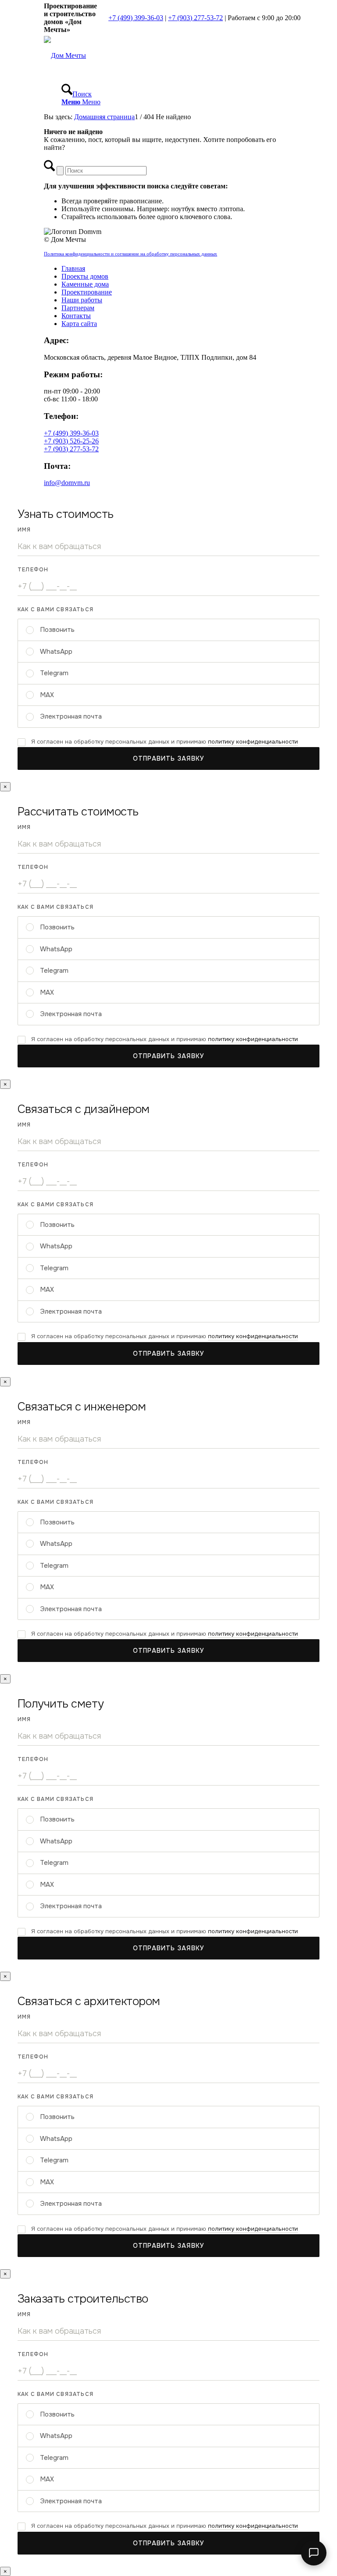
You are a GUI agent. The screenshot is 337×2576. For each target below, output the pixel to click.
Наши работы (82, 300)
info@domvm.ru (67, 483)
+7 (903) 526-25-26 (71, 441)
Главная (73, 268)
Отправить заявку (168, 758)
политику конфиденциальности (253, 742)
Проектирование (87, 292)
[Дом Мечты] (65, 55)
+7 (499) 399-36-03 (136, 18)
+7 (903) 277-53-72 (195, 18)
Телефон (33, 570)
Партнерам (78, 308)
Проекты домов (85, 276)
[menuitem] (177, 90)
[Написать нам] (314, 2553)
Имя (24, 530)
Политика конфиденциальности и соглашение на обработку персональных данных (131, 254)
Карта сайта (79, 324)
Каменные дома (85, 284)
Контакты (76, 316)
